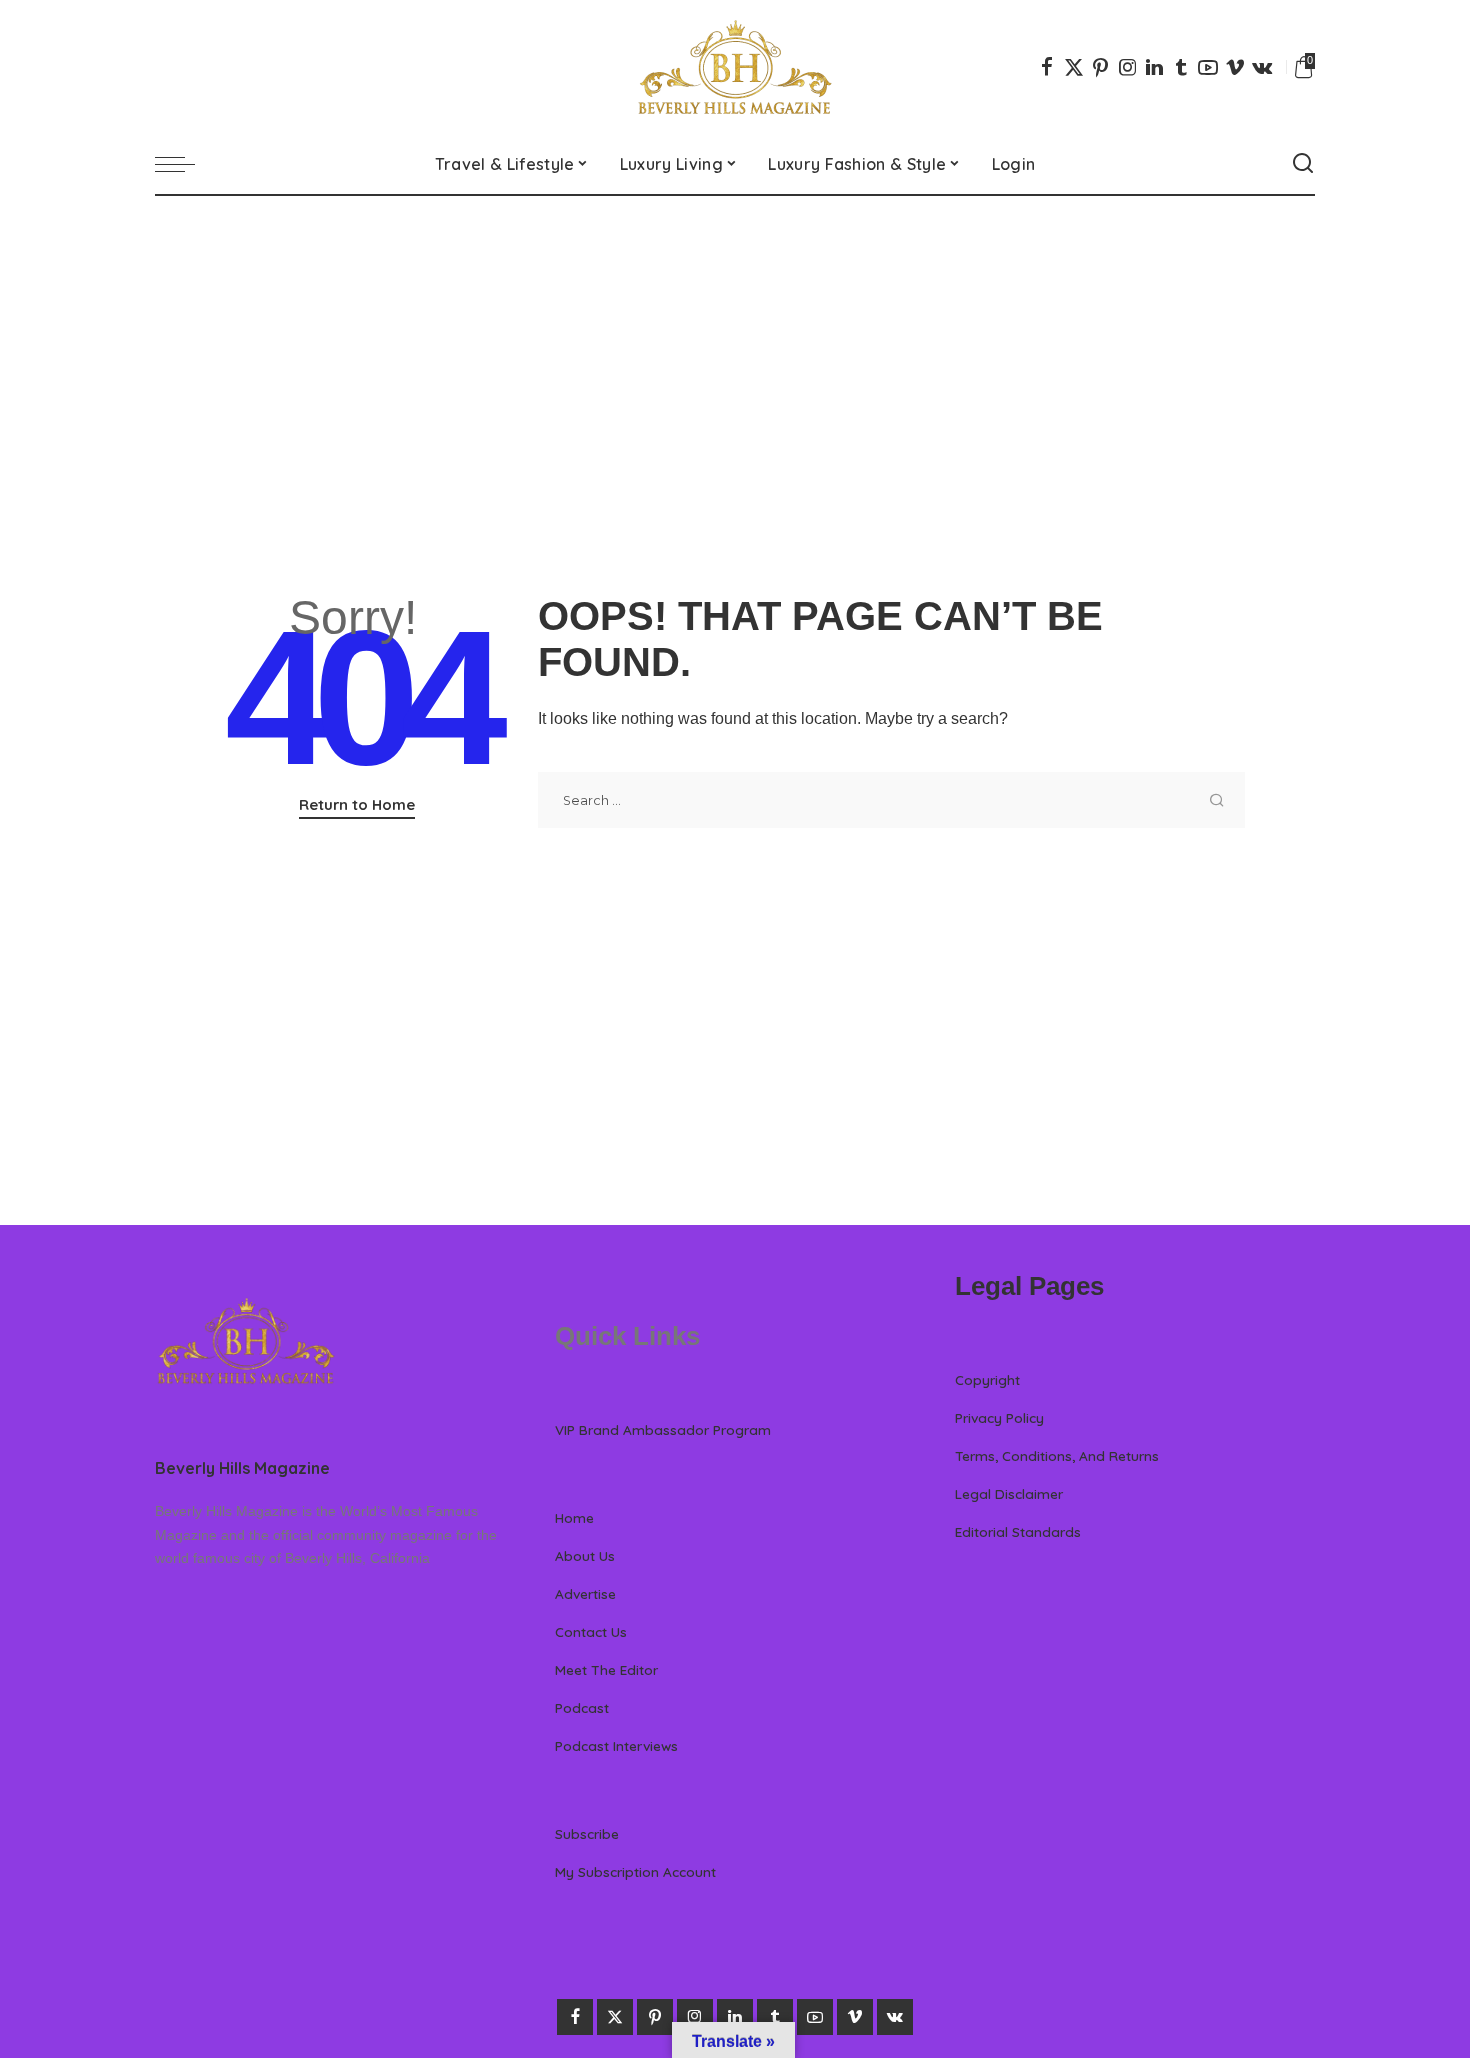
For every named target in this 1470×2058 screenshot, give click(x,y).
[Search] (1303, 164)
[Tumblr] (1181, 67)
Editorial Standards (1018, 1531)
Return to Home (357, 804)
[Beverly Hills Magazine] (735, 67)
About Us (585, 1555)
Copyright (987, 1379)
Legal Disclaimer (1009, 1493)
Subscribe (587, 1833)
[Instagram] (1128, 67)
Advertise (585, 1593)
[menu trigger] (185, 164)
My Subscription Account (635, 1871)
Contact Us (591, 1631)
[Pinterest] (1101, 67)
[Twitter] (1074, 67)
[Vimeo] (1235, 67)
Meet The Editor (606, 1669)
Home (574, 1517)
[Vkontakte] (1262, 67)
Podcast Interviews (616, 1745)
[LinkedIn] (1154, 67)
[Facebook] (1047, 67)
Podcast (582, 1707)
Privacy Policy (999, 1417)
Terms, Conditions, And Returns (1057, 1455)
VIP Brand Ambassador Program (663, 1429)
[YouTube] (1208, 67)
